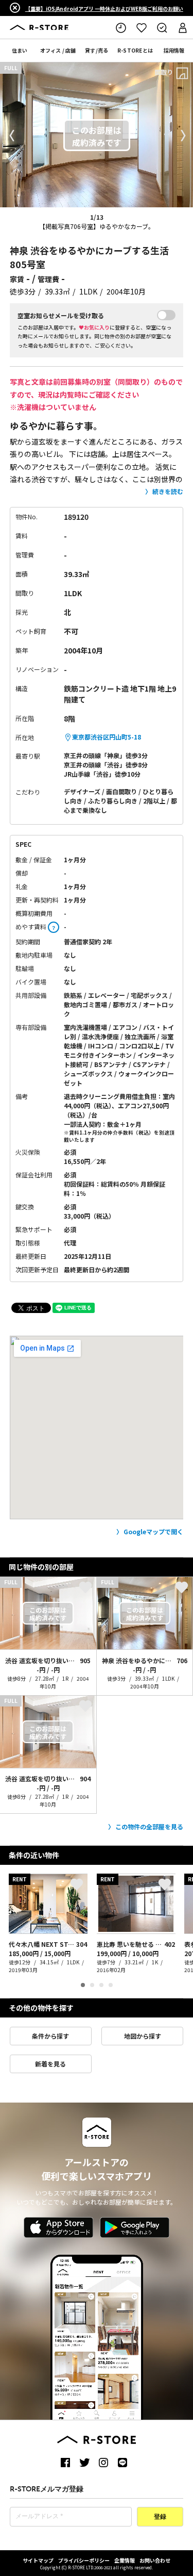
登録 (160, 2517)
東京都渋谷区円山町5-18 (107, 737)
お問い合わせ (155, 2560)
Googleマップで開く (153, 1531)
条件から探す (50, 2036)
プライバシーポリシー (84, 2560)
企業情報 (125, 2560)
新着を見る (50, 2064)
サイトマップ (38, 2560)
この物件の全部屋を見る (149, 1826)
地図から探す (143, 2036)
